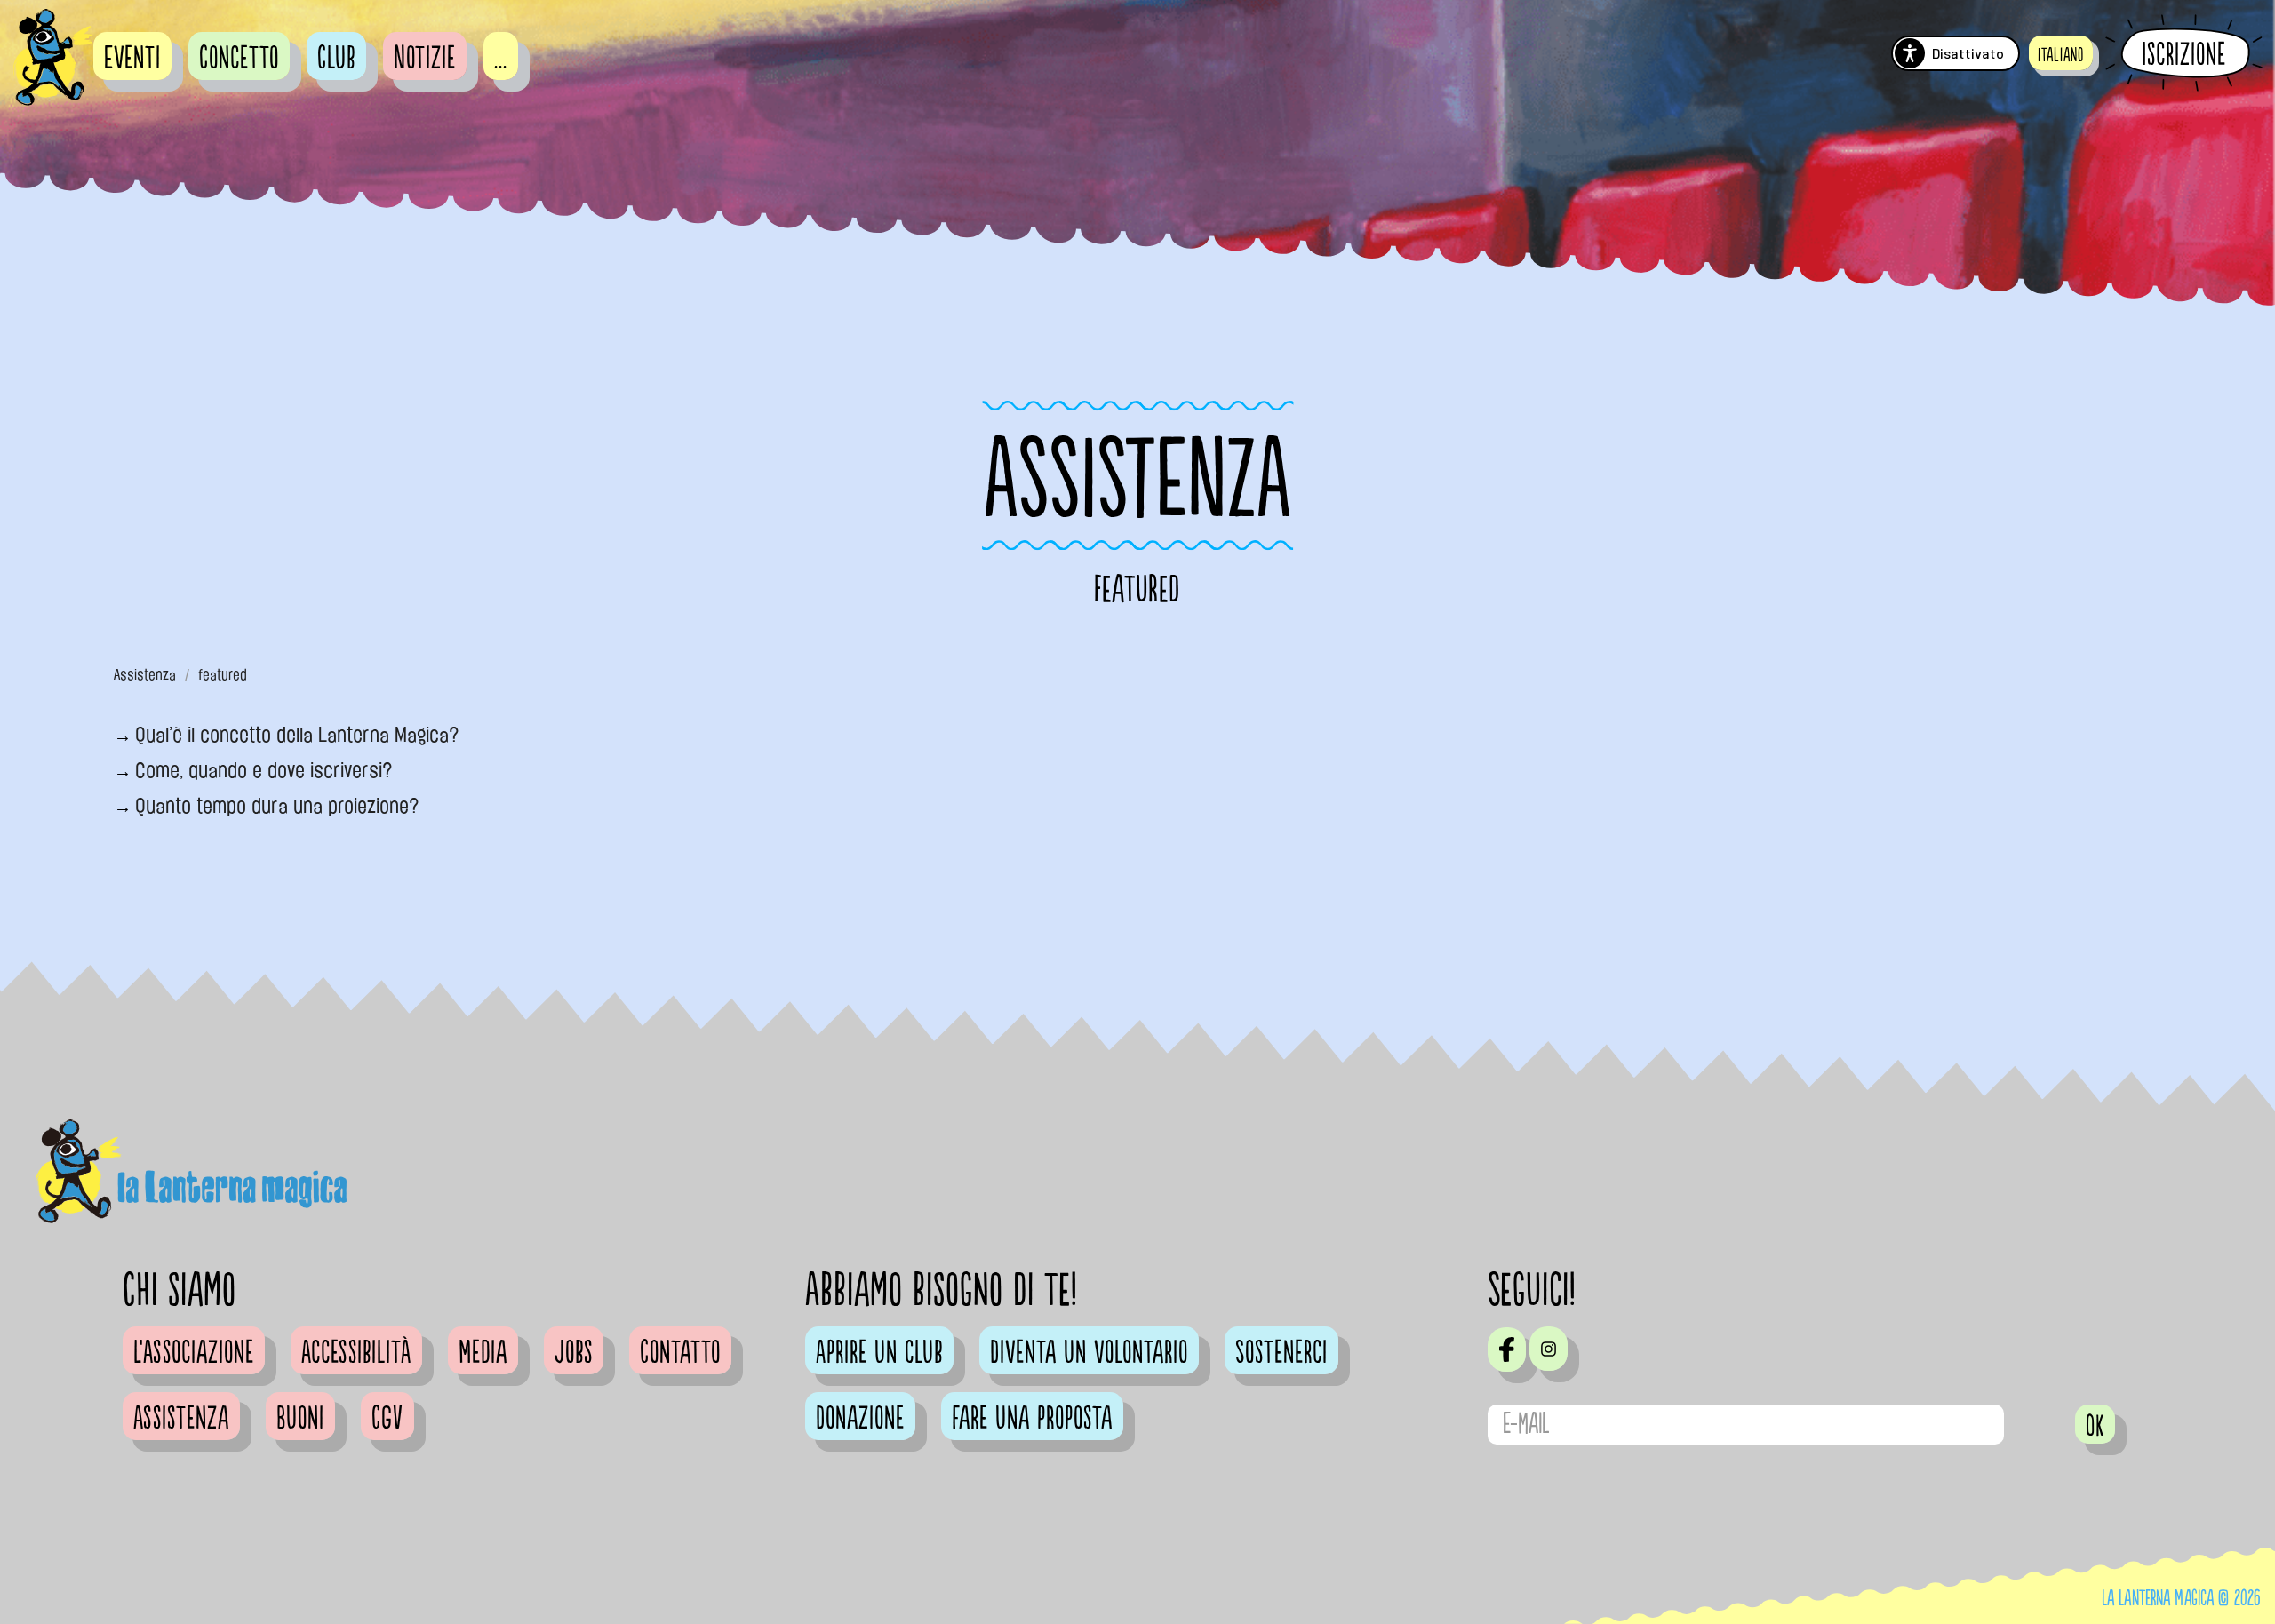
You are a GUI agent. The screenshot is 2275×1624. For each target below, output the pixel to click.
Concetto (239, 59)
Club (336, 59)
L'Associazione (194, 1353)
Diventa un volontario (1089, 1353)
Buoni (300, 1419)
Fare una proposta (1032, 1419)
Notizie (425, 59)
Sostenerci (1281, 1353)
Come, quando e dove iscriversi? (264, 770)
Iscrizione (2184, 54)
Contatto (680, 1353)
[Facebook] (1507, 1349)
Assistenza (145, 675)
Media (483, 1353)
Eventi (132, 59)
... (501, 59)
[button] (2061, 53)
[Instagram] (1549, 1349)
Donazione (860, 1419)
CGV (387, 1419)
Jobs (574, 1353)
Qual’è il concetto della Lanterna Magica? (297, 735)
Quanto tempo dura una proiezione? (277, 806)
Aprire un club (879, 1353)
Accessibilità (356, 1353)
